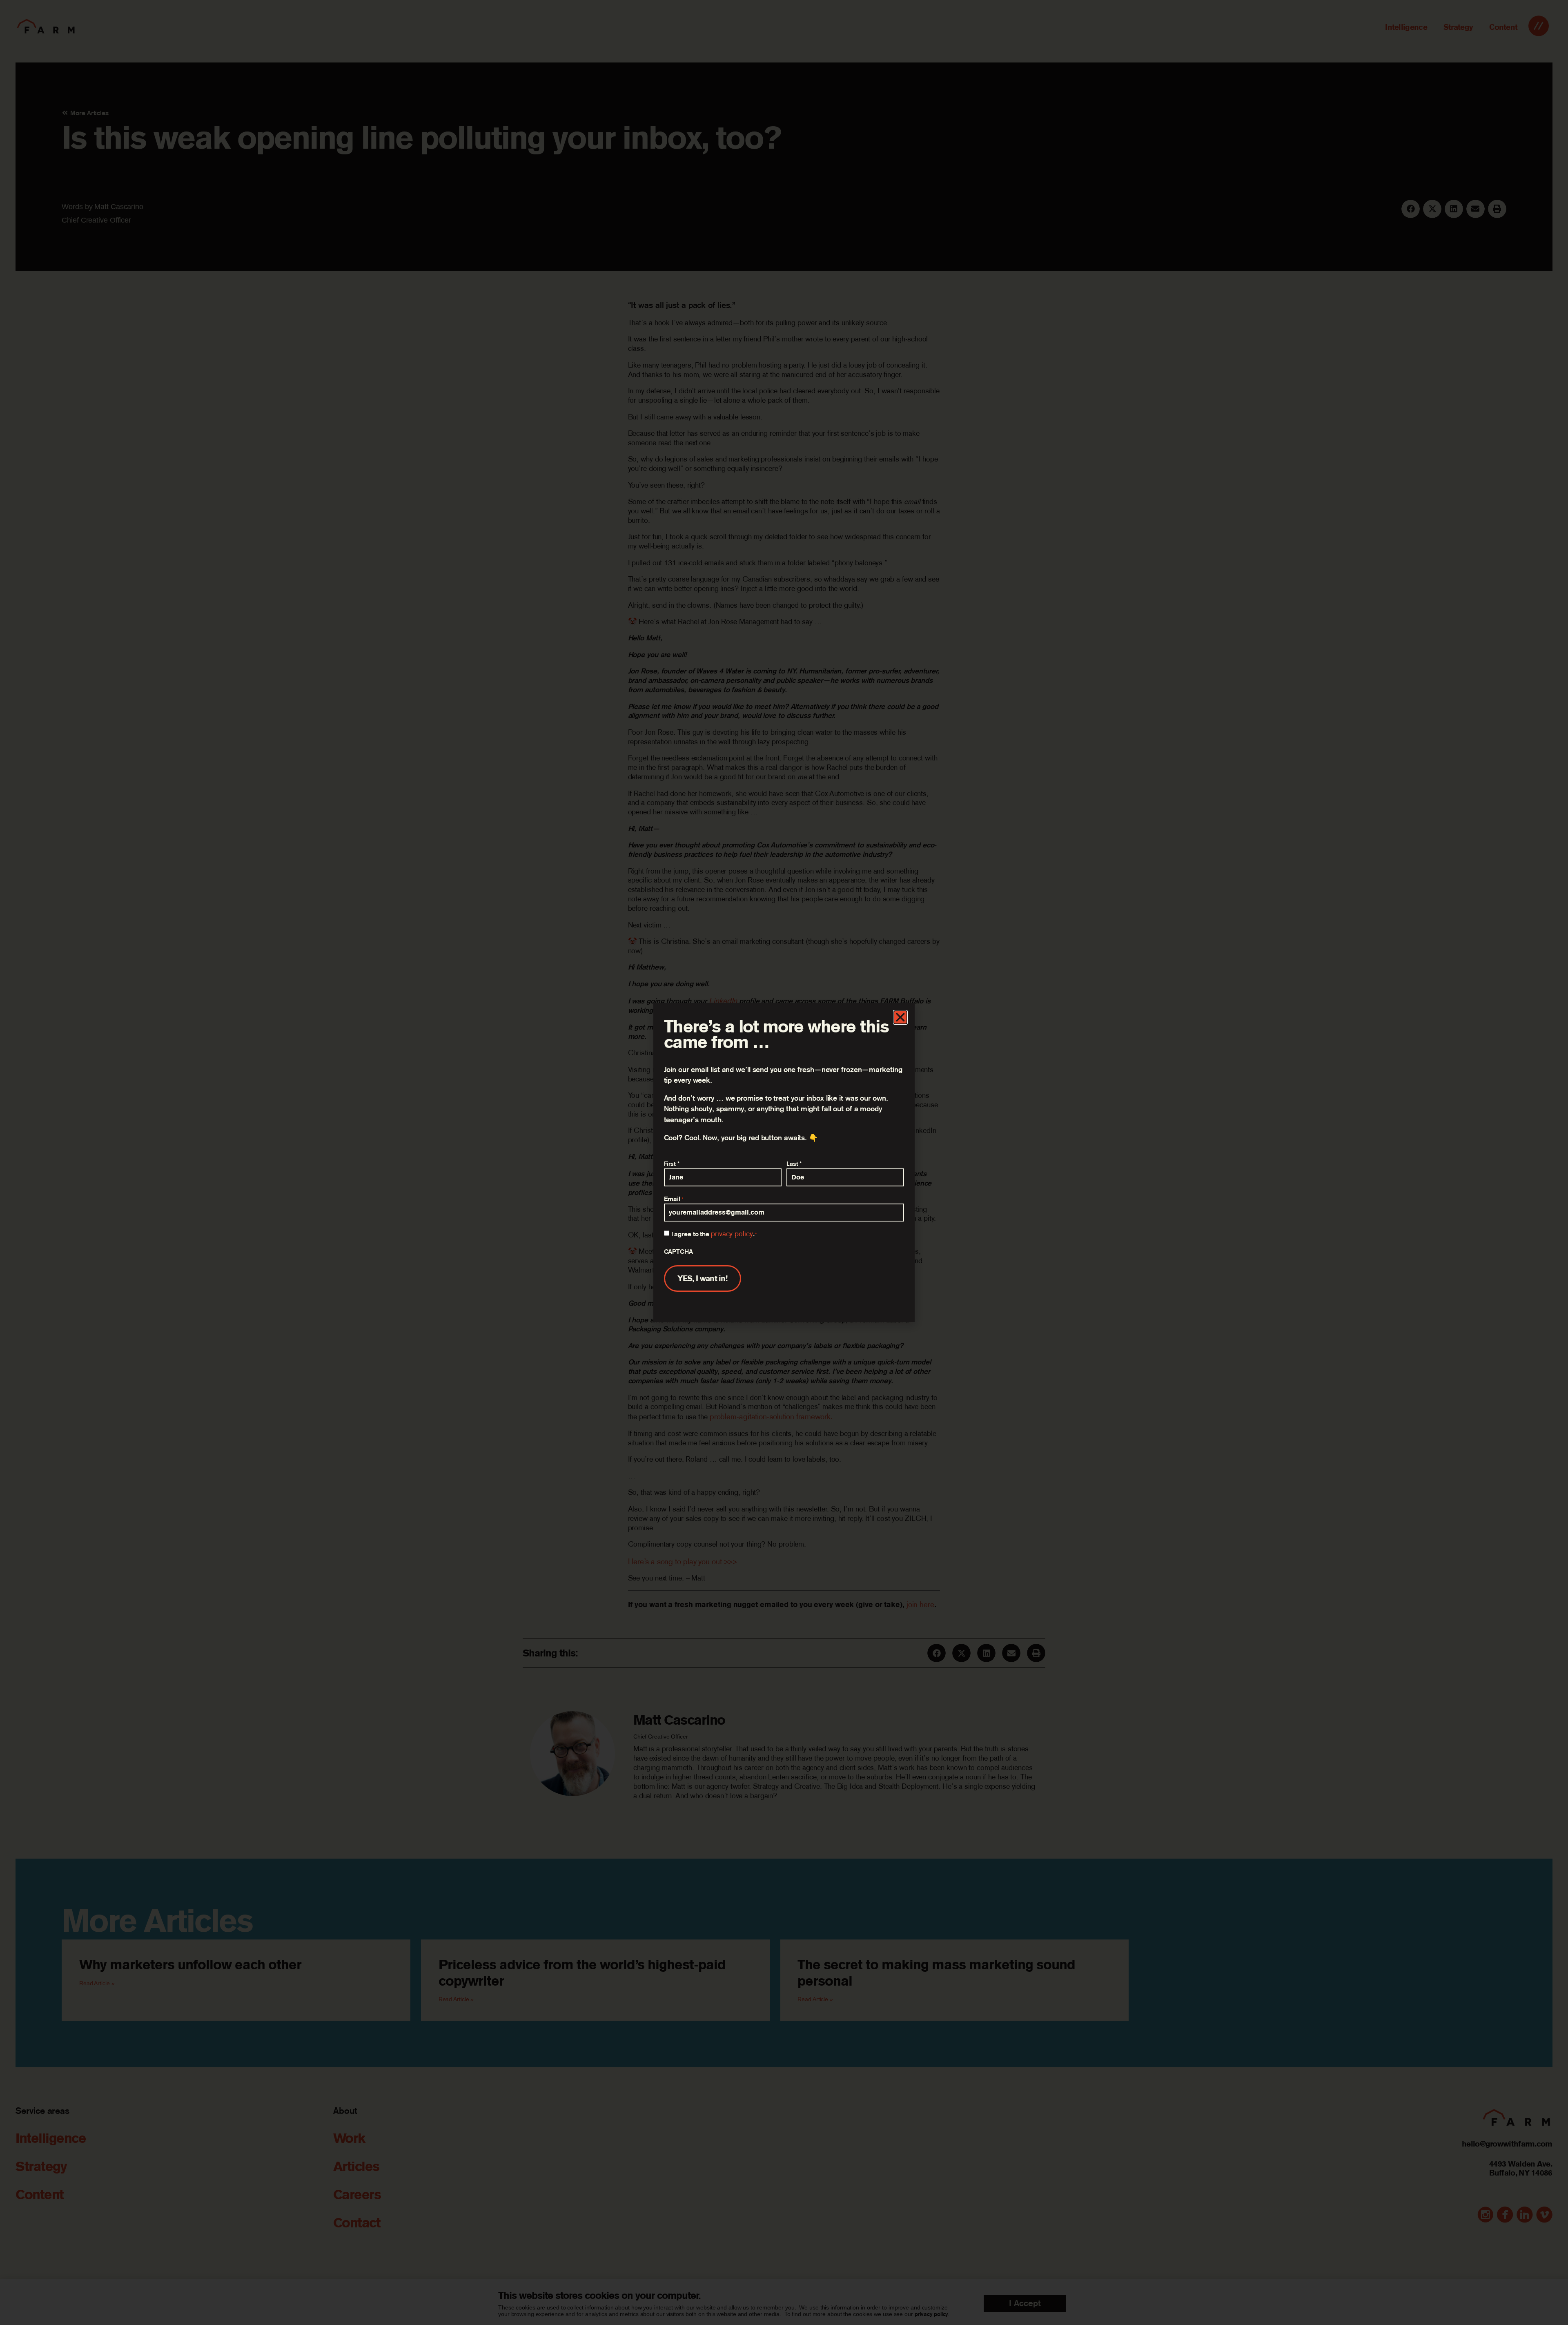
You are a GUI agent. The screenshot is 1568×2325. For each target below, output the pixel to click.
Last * (794, 1164)
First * (672, 1164)
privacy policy (732, 1234)
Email (674, 1199)
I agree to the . (714, 1234)
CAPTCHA (678, 1251)
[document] (784, 1162)
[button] (900, 1017)
